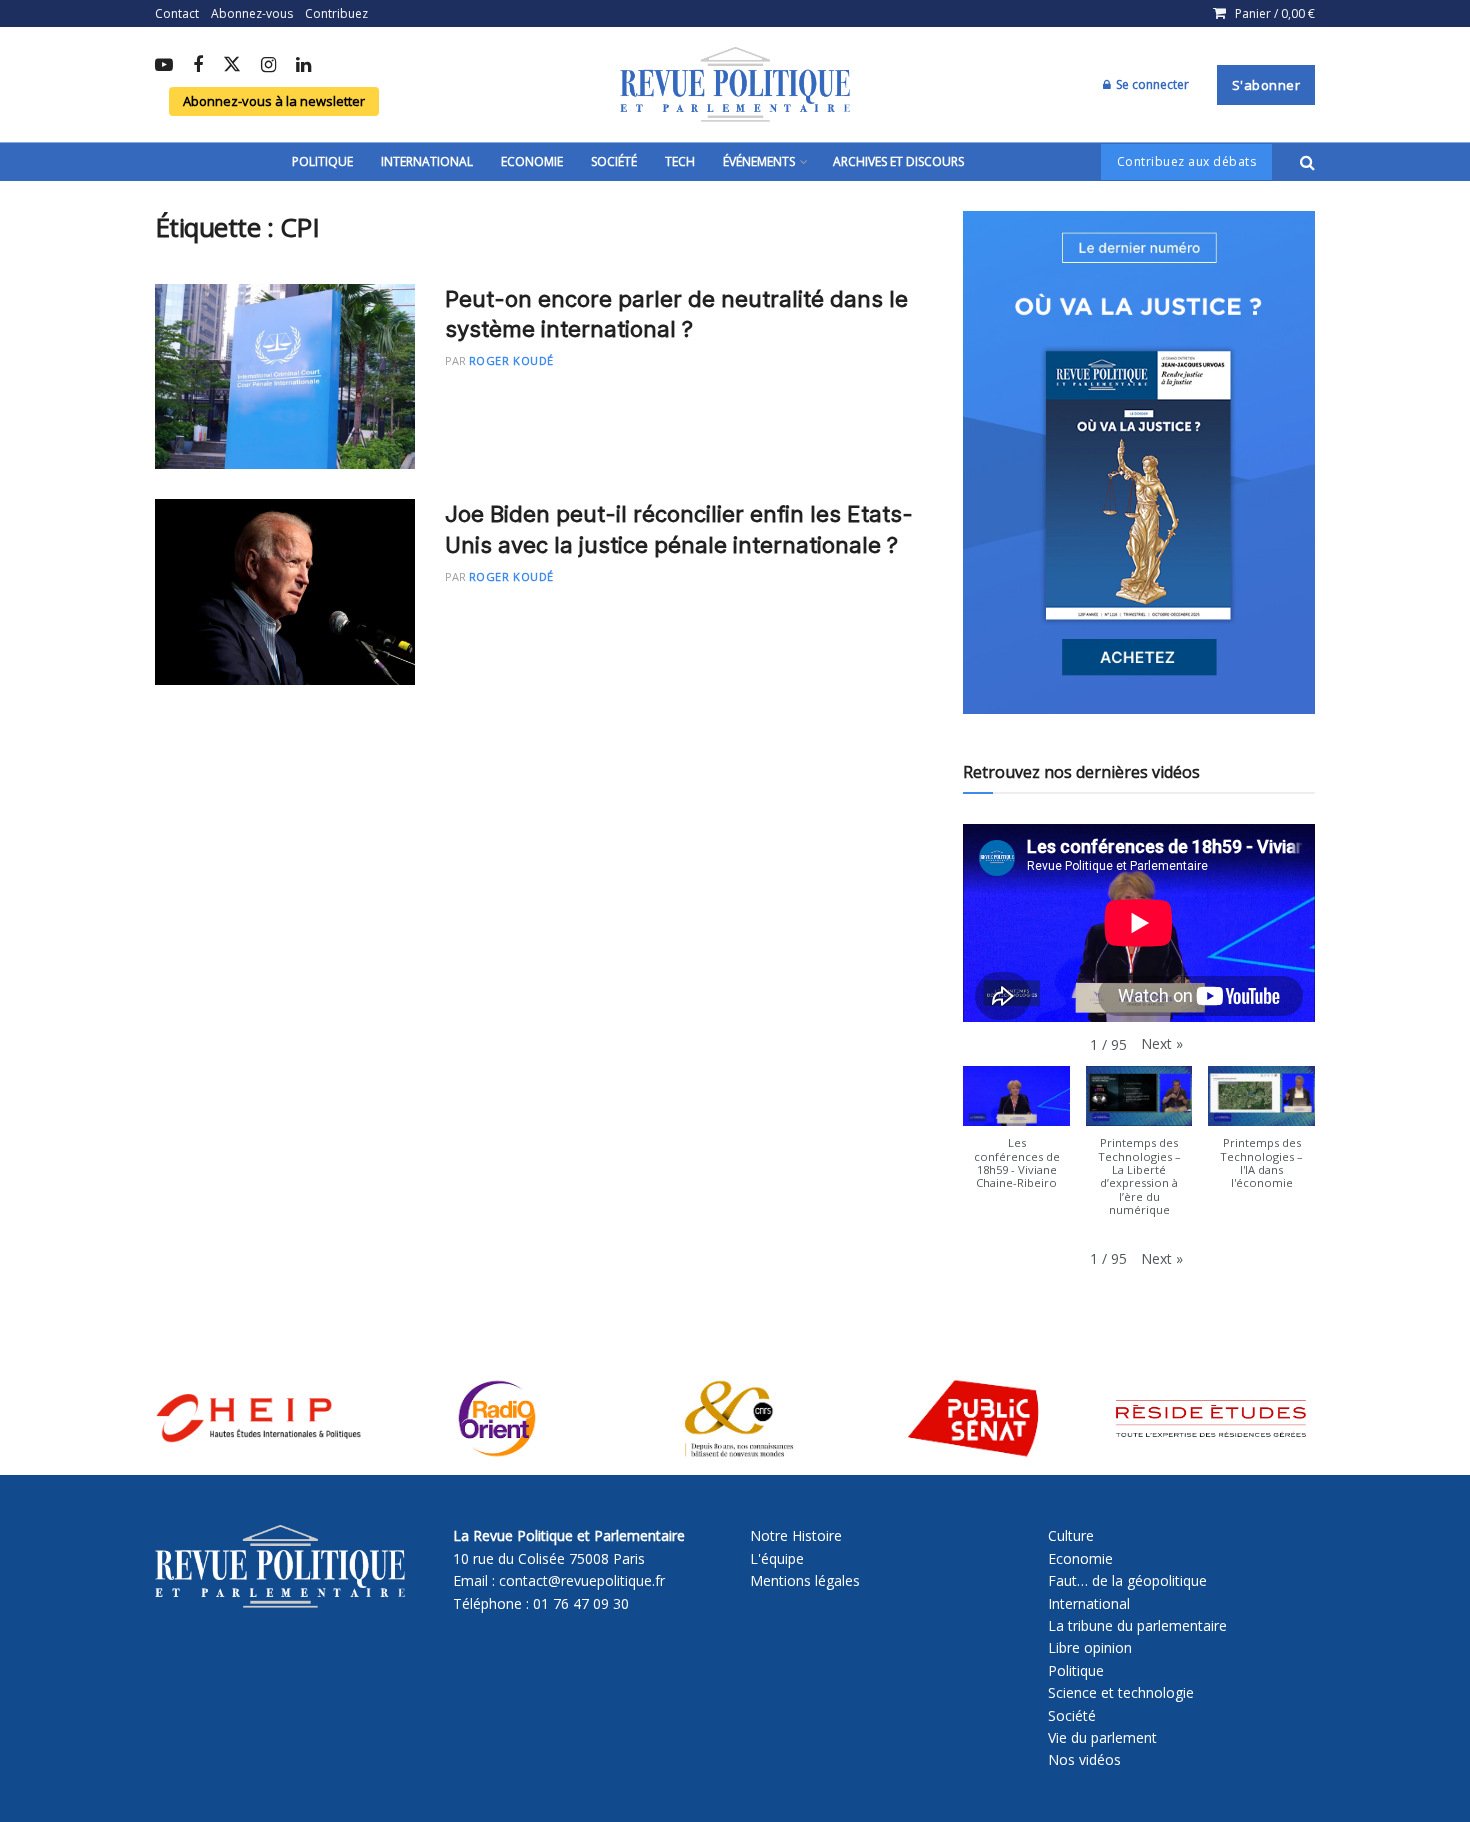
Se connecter (1151, 84)
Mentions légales (805, 1580)
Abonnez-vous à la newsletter (274, 101)
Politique (322, 161)
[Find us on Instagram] (268, 66)
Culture (1071, 1535)
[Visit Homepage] (735, 85)
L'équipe (777, 1558)
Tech (680, 161)
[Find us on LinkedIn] (303, 66)
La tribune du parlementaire (1137, 1625)
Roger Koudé (511, 360)
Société (614, 161)
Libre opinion (1090, 1647)
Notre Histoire (796, 1535)
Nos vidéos (1084, 1759)
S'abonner (1266, 85)
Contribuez (336, 13)
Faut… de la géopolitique (1127, 1580)
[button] (1162, 1044)
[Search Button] (1307, 162)
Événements (759, 161)
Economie (532, 161)
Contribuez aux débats (1187, 161)
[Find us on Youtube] (164, 66)
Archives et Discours (898, 161)
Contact (177, 13)
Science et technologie (1121, 1692)
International (427, 161)
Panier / (1275, 13)
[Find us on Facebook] (198, 66)
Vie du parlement (1102, 1737)
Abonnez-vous (252, 13)
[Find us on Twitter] (232, 65)
